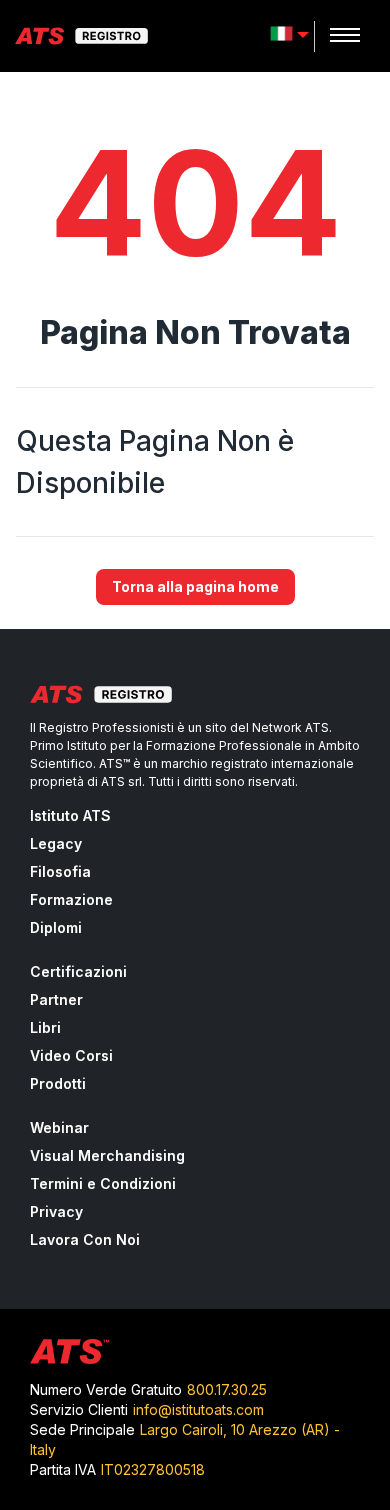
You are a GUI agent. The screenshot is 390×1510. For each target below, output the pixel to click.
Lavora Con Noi (85, 1239)
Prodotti (58, 1083)
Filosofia (60, 871)
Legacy (56, 843)
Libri (45, 1027)
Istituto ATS (70, 815)
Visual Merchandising (107, 1155)
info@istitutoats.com (198, 1409)
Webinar (59, 1127)
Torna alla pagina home (195, 586)
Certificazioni (78, 971)
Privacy (56, 1211)
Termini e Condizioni (103, 1183)
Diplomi (56, 927)
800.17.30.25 (227, 1389)
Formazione (71, 899)
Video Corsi (71, 1055)
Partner (56, 999)
